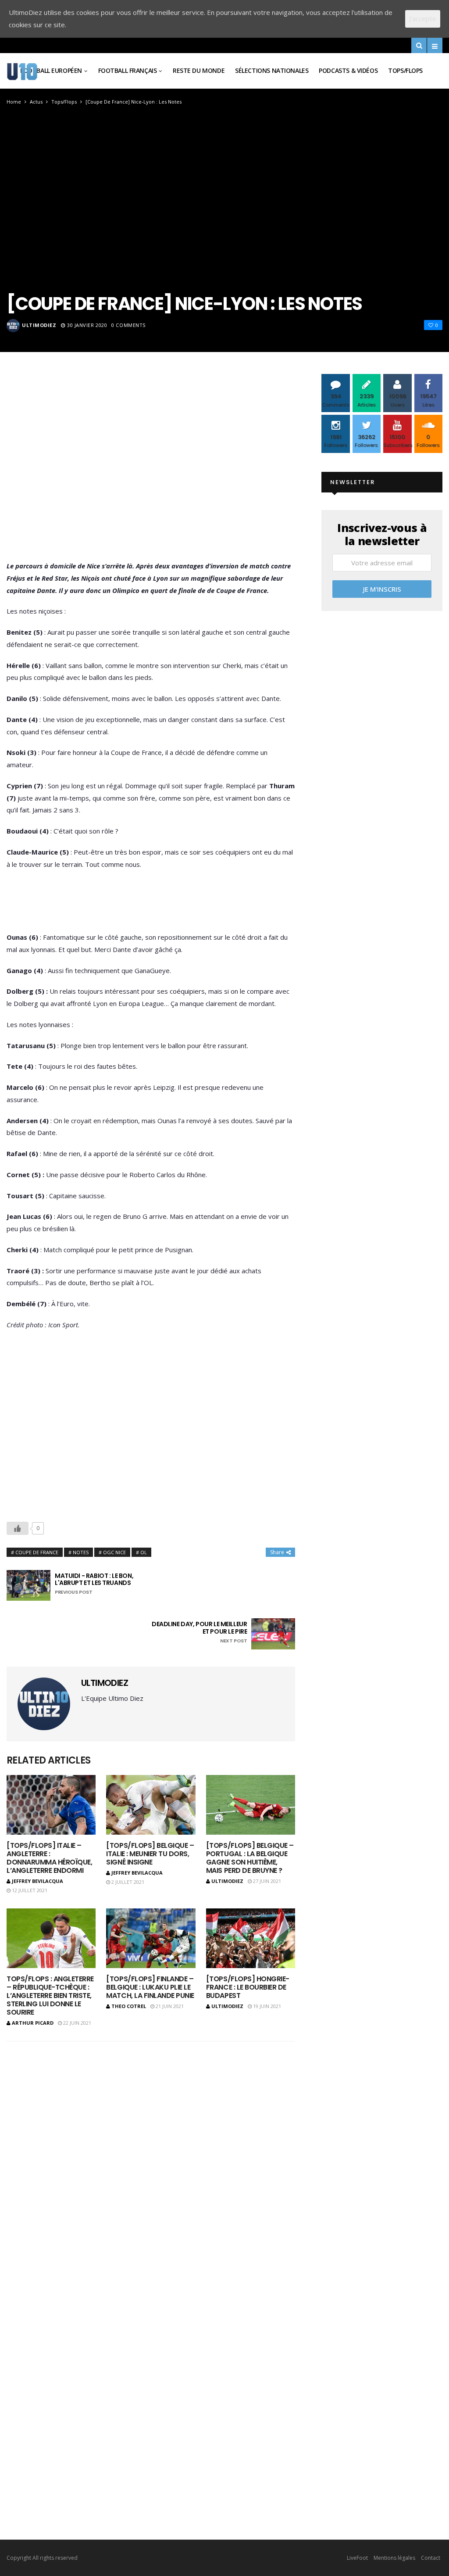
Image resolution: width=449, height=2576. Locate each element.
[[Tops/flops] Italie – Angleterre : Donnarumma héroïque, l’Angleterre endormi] (51, 1805)
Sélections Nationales (272, 70)
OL (144, 1552)
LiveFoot (357, 2558)
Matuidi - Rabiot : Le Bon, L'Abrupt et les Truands (94, 1584)
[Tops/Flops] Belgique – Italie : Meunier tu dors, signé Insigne (150, 1854)
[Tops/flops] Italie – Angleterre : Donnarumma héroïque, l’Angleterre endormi (49, 1858)
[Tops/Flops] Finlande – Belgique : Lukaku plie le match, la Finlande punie (150, 1987)
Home (14, 102)
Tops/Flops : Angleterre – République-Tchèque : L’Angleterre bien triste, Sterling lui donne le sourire (50, 1996)
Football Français (128, 70)
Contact (431, 2558)
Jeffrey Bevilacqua (37, 1881)
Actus (36, 102)
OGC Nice (114, 1552)
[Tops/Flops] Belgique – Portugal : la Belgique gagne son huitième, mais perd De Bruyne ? (250, 1858)
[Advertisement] (151, 469)
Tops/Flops (405, 70)
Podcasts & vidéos (348, 70)
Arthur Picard (33, 2023)
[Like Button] (18, 1528)
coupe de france (37, 1552)
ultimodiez (39, 325)
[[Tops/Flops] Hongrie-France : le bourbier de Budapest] (251, 1938)
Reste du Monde (199, 70)
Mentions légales (394, 2558)
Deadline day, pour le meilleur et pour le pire (199, 1632)
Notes (81, 1552)
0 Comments (128, 325)
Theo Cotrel (129, 2006)
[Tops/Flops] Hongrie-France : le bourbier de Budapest (248, 1987)
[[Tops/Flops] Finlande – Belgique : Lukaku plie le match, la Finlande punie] (151, 1938)
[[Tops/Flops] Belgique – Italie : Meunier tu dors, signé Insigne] (151, 1805)
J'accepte (423, 18)
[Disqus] (151, 2151)
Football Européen (51, 70)
